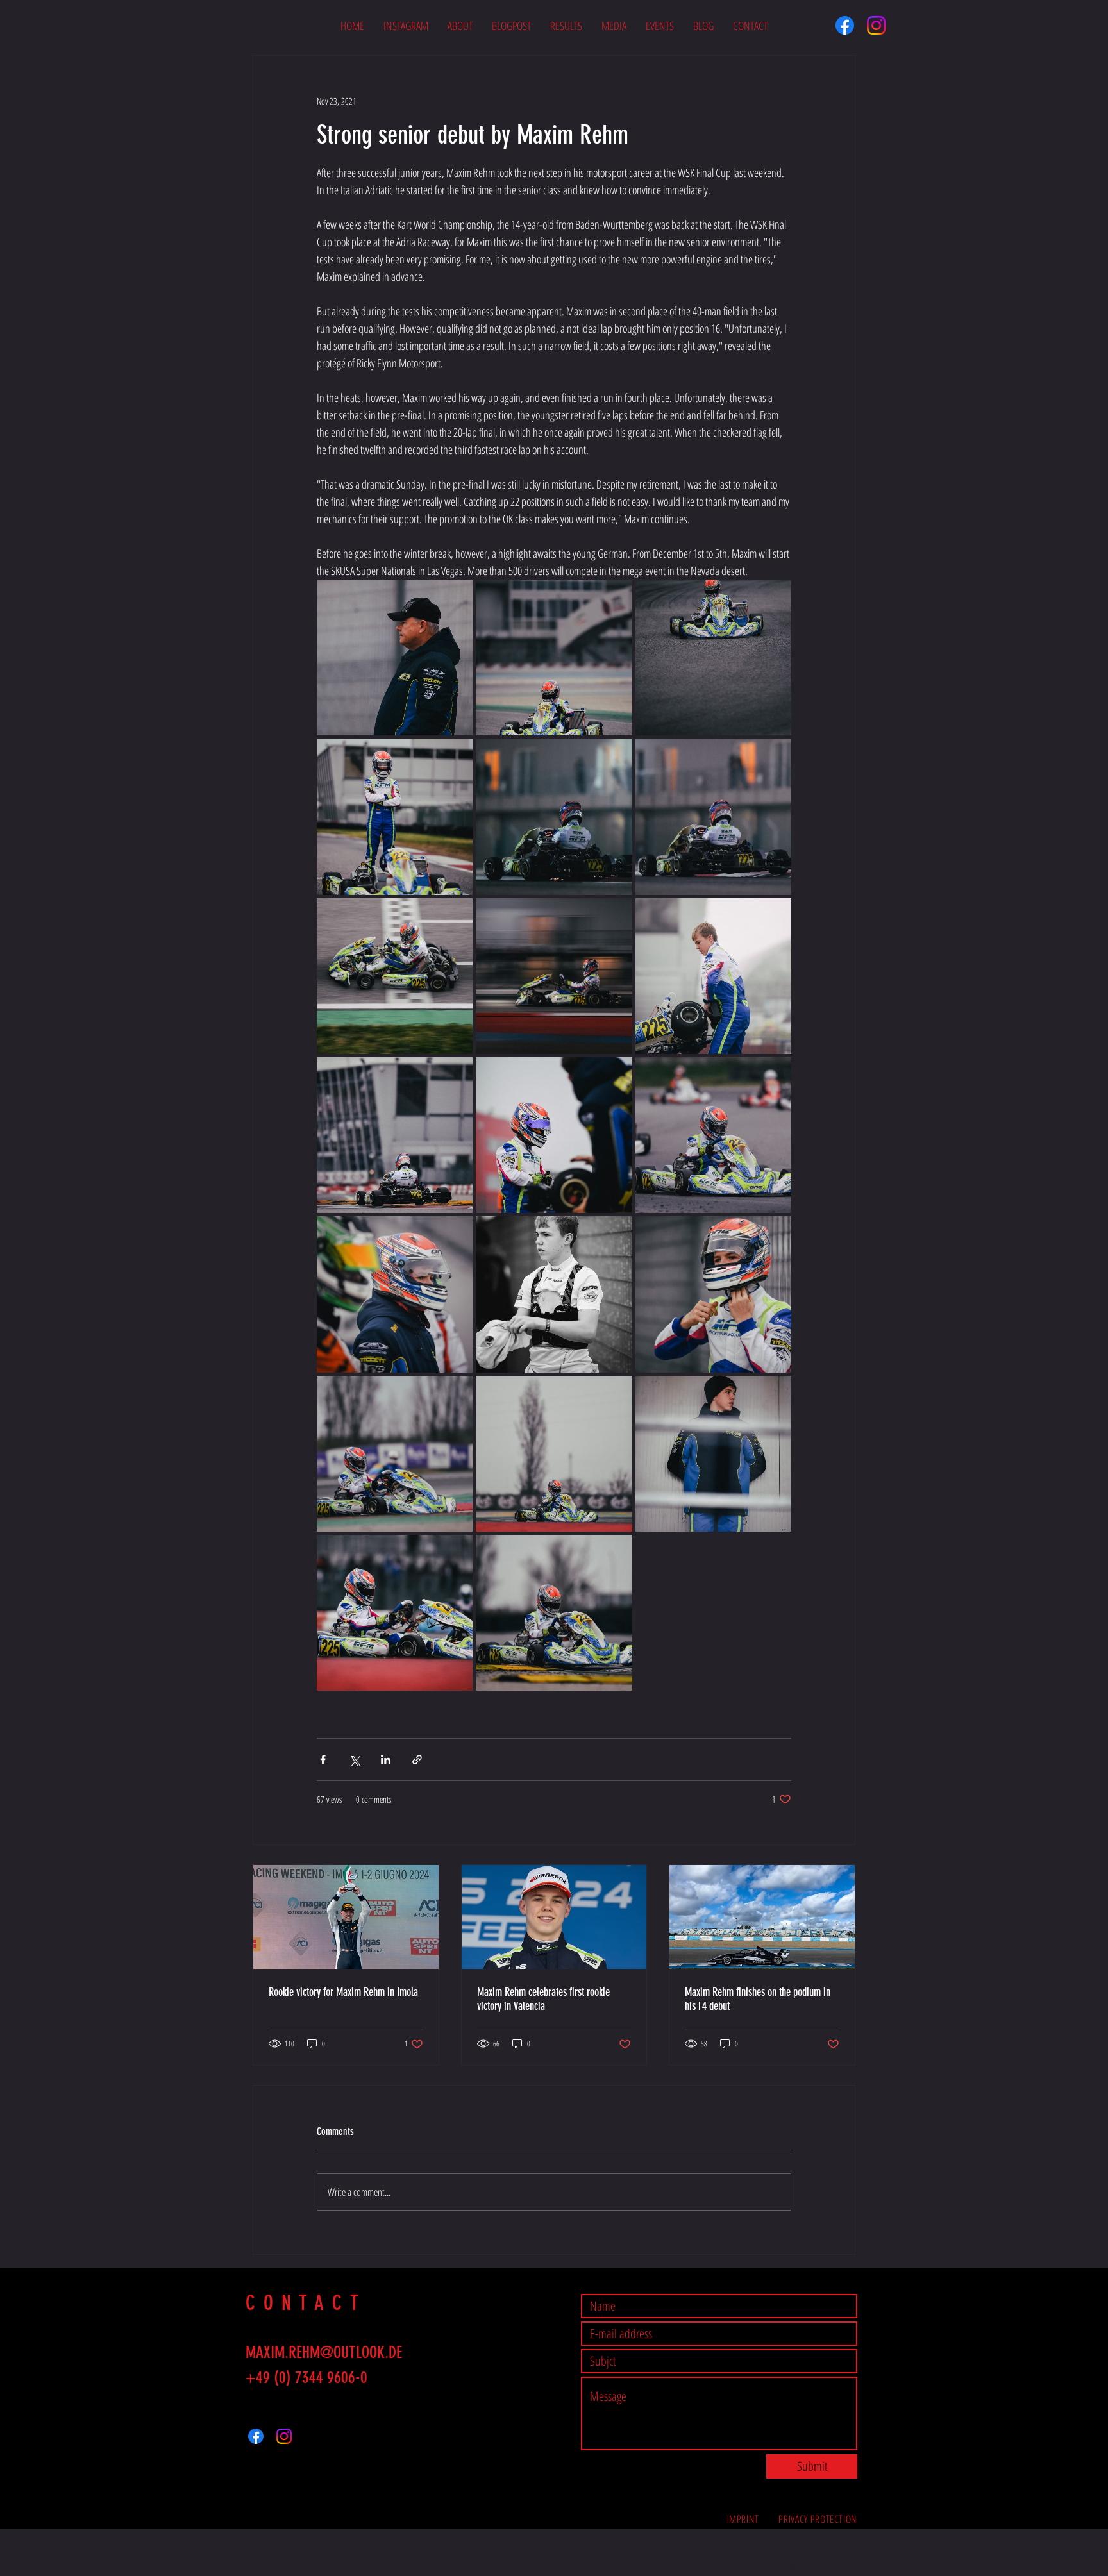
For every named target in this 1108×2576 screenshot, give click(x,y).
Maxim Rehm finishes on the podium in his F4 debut (758, 1999)
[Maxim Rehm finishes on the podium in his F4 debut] (762, 1917)
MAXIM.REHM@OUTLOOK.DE (324, 2353)
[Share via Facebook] (323, 1760)
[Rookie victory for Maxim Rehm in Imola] (346, 1917)
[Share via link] (417, 1760)
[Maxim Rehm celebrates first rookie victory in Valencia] (554, 1917)
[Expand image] (395, 657)
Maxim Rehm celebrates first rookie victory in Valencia (543, 1999)
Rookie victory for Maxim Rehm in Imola (343, 1992)
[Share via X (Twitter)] (354, 1760)
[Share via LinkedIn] (386, 1760)
